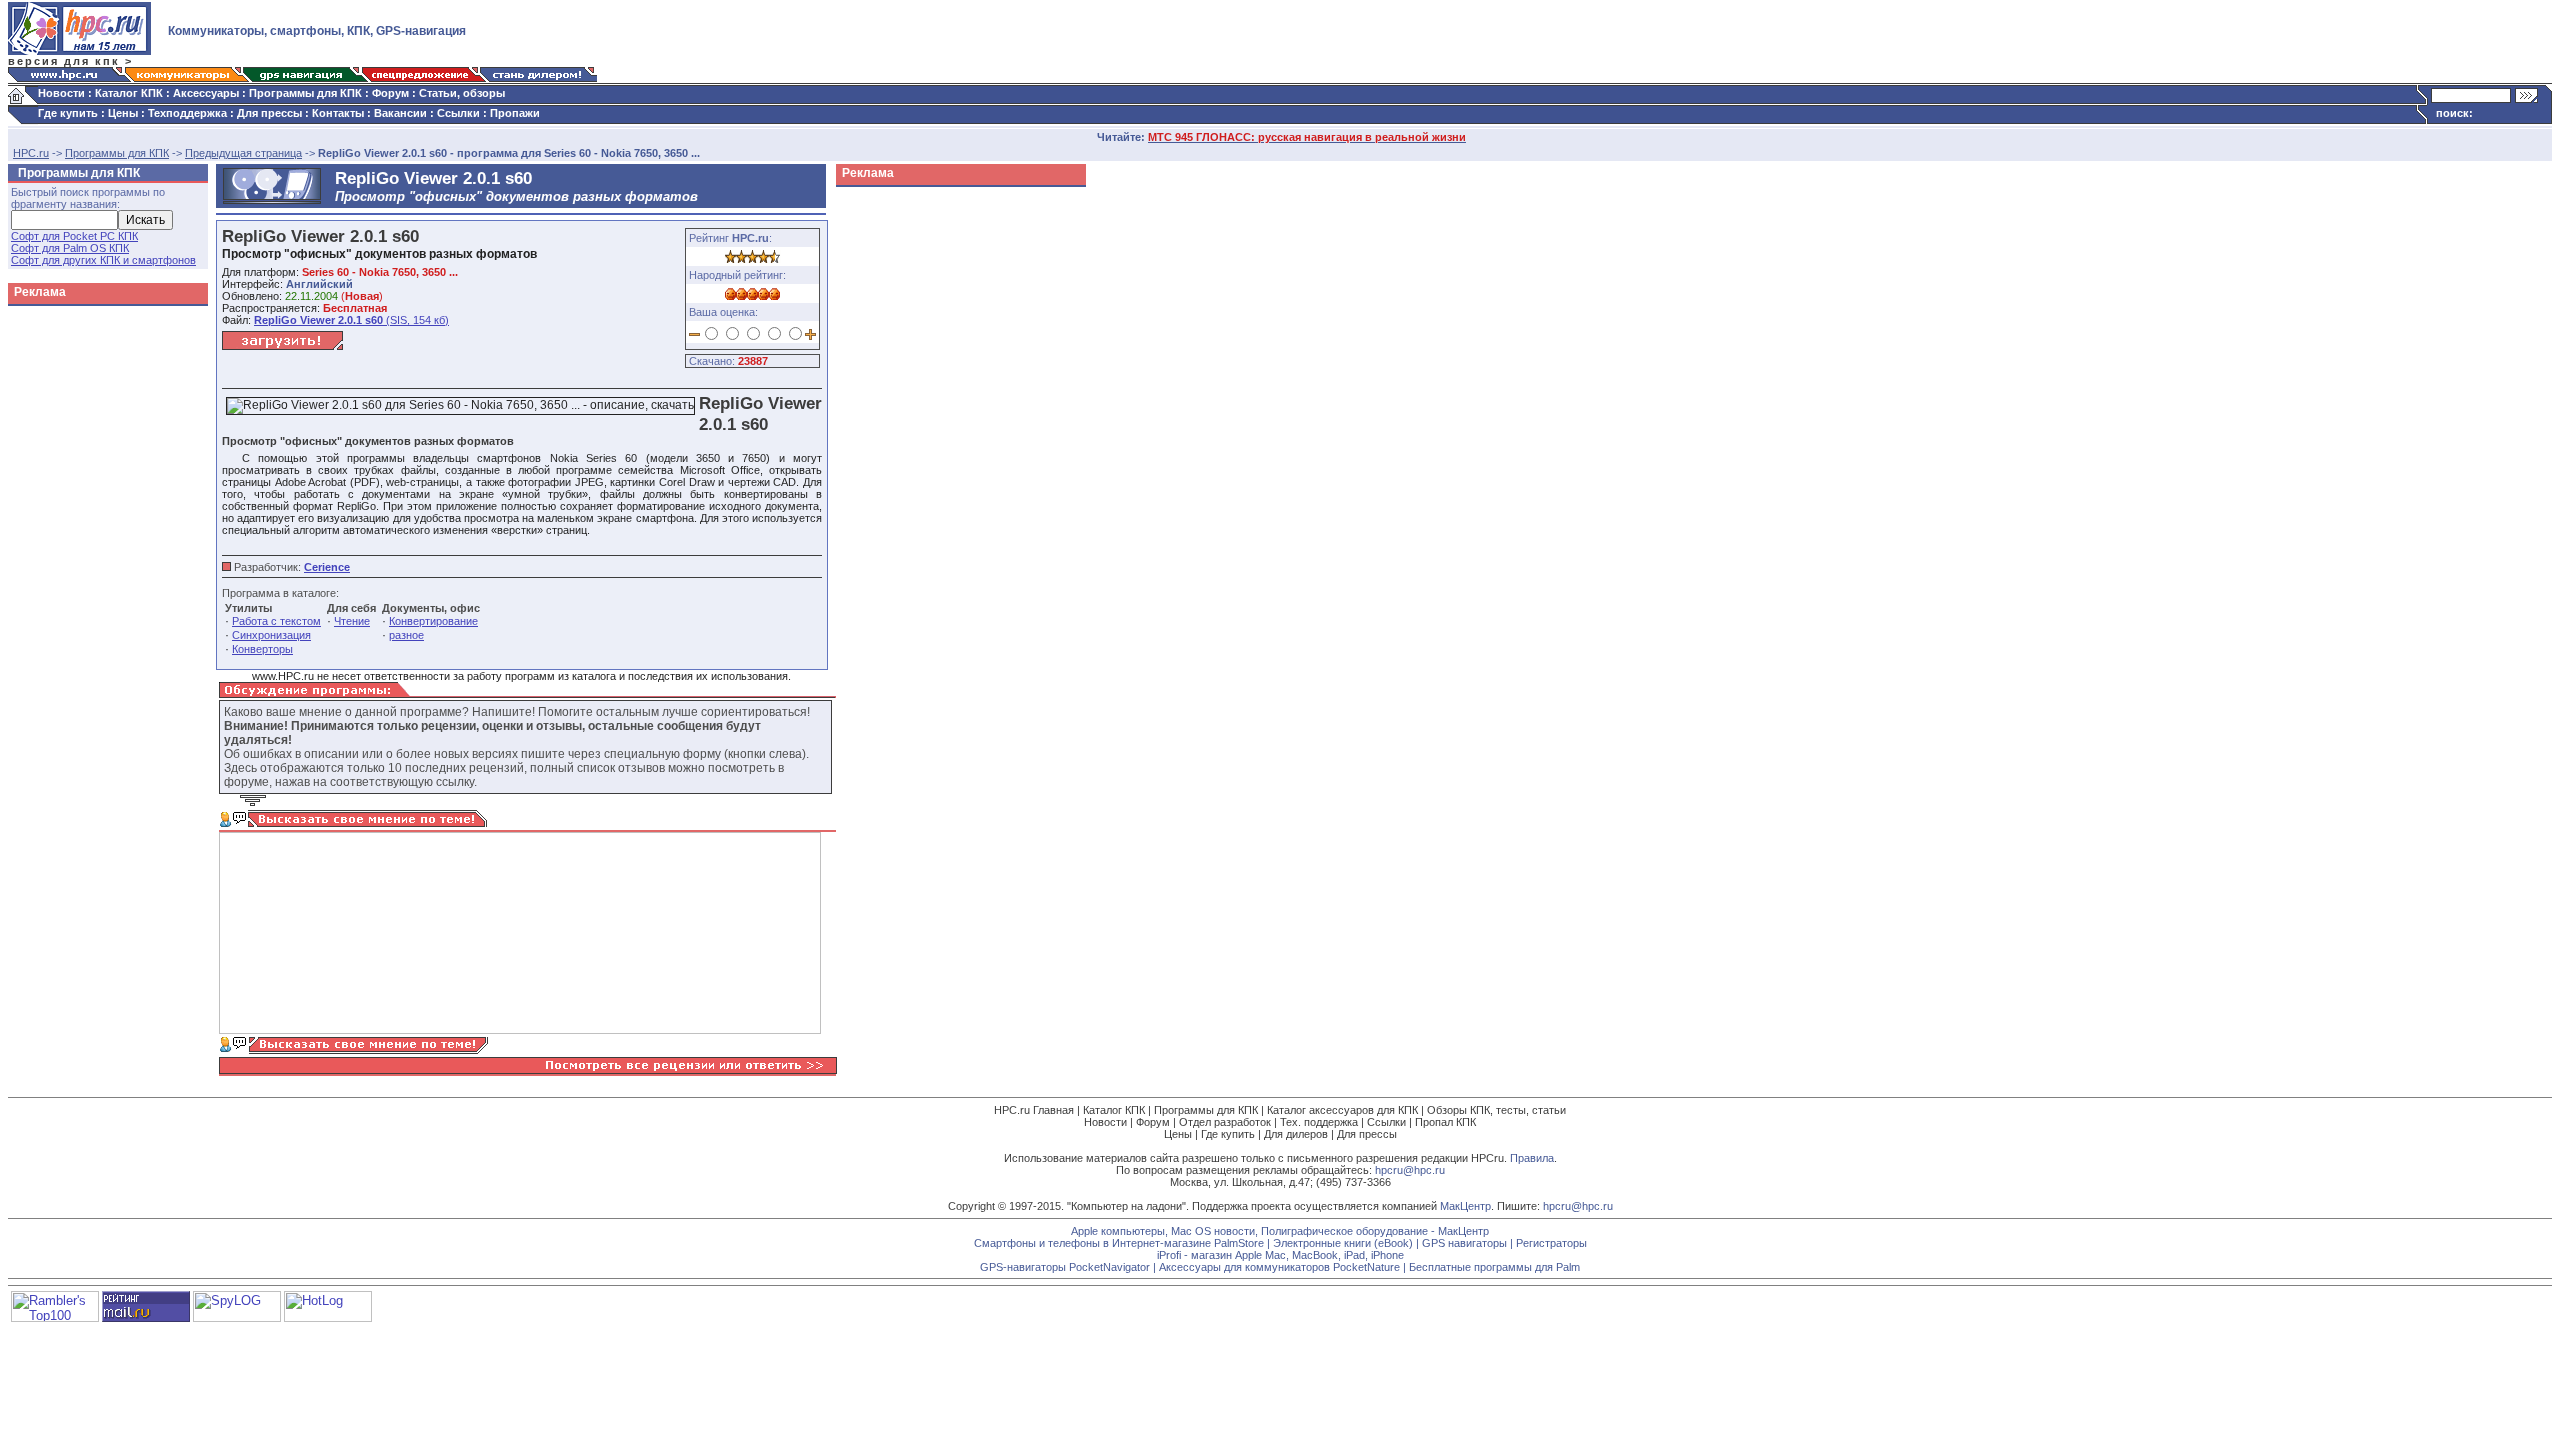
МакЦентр (1465, 1206)
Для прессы (269, 113)
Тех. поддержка (1319, 1122)
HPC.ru (31, 153)
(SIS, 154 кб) (351, 320)
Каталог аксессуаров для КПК (1342, 1110)
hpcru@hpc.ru (1410, 1170)
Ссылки (458, 113)
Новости (61, 93)
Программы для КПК (305, 93)
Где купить (68, 113)
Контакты (338, 113)
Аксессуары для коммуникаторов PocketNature (1279, 1267)
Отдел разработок (1225, 1122)
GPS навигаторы (1464, 1243)
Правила (1532, 1158)
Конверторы (262, 649)
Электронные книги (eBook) (1343, 1243)
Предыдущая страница (243, 153)
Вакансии (400, 113)
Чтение (352, 621)
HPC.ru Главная (1034, 1110)
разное (406, 635)
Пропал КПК (1445, 1122)
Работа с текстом (276, 621)
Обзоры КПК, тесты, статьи (1496, 1110)
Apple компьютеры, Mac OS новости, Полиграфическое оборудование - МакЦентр (1280, 1231)
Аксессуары (206, 93)
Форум (390, 93)
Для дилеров (1296, 1134)
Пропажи (515, 113)
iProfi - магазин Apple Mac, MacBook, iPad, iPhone (1280, 1255)
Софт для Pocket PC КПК (74, 236)
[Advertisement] (916, 494)
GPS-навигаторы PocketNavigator (1065, 1267)
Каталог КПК (129, 93)
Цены (123, 113)
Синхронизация (271, 635)
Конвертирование (433, 621)
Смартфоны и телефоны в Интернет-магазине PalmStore (1119, 1243)
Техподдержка (187, 113)
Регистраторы (1551, 1243)
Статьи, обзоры (462, 93)
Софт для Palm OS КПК (70, 248)
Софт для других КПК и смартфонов (103, 260)
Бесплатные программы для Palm (1494, 1267)
